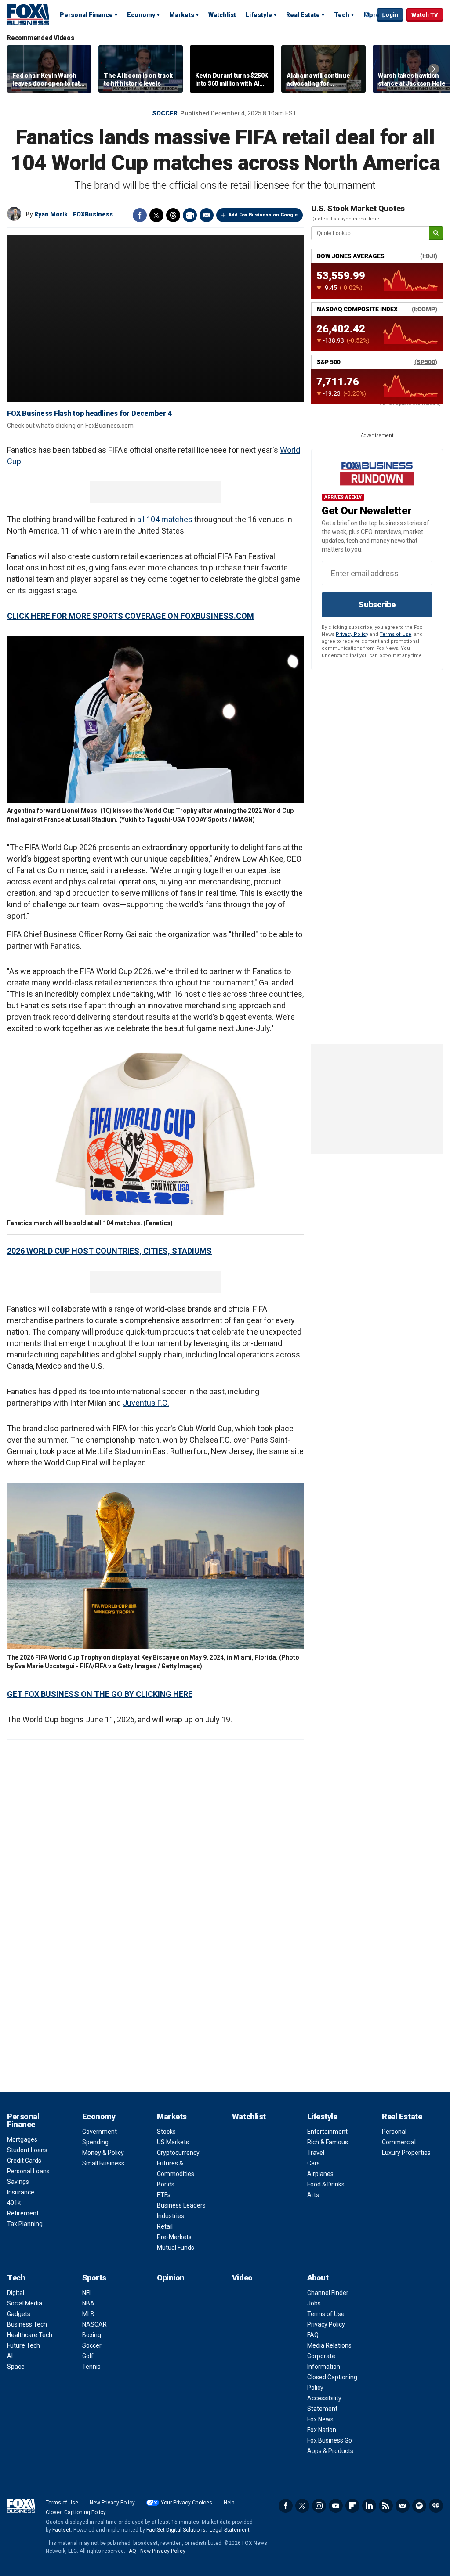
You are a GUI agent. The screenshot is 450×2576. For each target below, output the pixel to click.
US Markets (173, 2142)
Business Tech (27, 2324)
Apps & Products (330, 2451)
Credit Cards (24, 2161)
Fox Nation (322, 2430)
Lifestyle (259, 15)
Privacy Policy (352, 634)
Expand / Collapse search (368, 15)
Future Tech (24, 2345)
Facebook (140, 215)
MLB (88, 2314)
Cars (314, 2163)
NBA (88, 2303)
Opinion (171, 2278)
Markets (182, 15)
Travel (316, 2153)
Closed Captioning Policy (76, 2512)
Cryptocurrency (178, 2153)
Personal (394, 2132)
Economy (141, 15)
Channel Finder (328, 2293)
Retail (165, 2226)
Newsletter (403, 2506)
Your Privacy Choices (187, 2503)
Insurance (21, 2192)
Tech (342, 15)
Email (207, 215)
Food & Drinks (326, 2184)
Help (229, 2503)
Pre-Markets (174, 2237)
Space (16, 2367)
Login (390, 15)
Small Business (103, 2163)
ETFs (164, 2195)
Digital (16, 2293)
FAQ (313, 2335)
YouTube (336, 2506)
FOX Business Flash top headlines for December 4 (89, 413)
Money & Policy (103, 2153)
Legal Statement (230, 2530)
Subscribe (377, 604)
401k (14, 2203)
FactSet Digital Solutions (176, 2530)
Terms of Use (396, 634)
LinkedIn (369, 2506)
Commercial (399, 2142)
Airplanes (320, 2174)
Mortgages (22, 2139)
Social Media (25, 2303)
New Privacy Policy (112, 2503)
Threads (173, 215)
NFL (87, 2293)
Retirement (23, 2213)
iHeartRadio (436, 2506)
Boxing (92, 2335)
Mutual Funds (176, 2248)
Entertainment (327, 2132)
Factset (62, 2530)
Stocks (166, 2132)
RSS (386, 2506)
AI (10, 2356)
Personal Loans (28, 2171)
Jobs (314, 2303)
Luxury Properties (406, 2153)
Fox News (320, 2419)
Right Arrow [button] (434, 69)
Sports (94, 2278)
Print (190, 215)
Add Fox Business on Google (263, 215)
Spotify (419, 2506)
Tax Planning (25, 2224)
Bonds (166, 2184)
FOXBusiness (93, 214)
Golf (88, 2356)
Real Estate (303, 15)
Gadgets (19, 2314)
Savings (18, 2182)
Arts (313, 2195)
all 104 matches (165, 519)
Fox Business (28, 14)
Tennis (91, 2367)
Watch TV (425, 15)
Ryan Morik (51, 214)
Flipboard (352, 2506)
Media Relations (329, 2345)
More (372, 15)
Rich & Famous (328, 2142)
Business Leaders (181, 2205)
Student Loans (27, 2150)
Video (242, 2278)
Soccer (165, 113)
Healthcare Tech (30, 2335)
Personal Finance (86, 15)
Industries (171, 2216)
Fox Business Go (330, 2440)
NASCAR (94, 2324)
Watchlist (222, 15)
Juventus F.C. (146, 1403)
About (318, 2278)
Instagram (319, 2506)
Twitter (156, 215)
